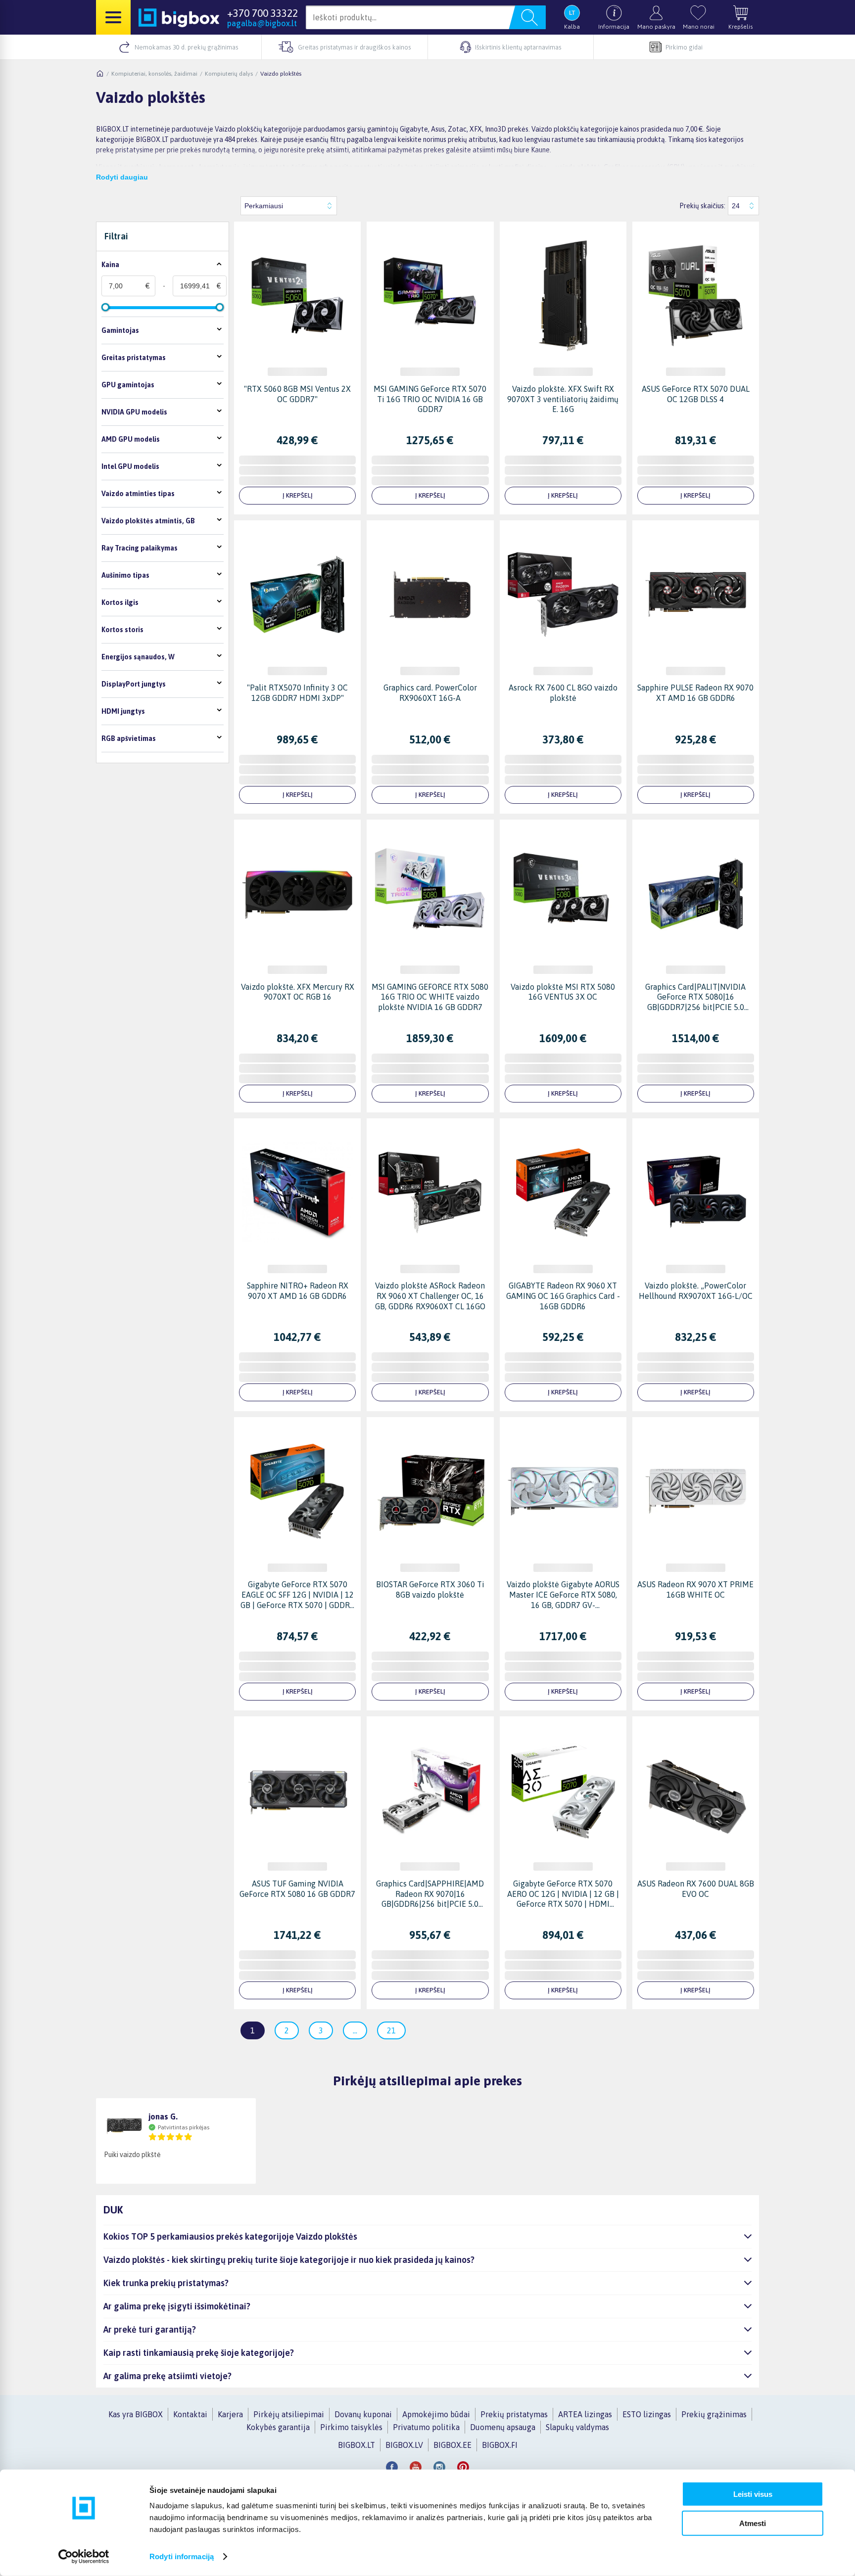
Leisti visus (753, 2494)
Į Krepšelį (298, 495)
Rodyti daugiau (122, 177)
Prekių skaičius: (702, 206)
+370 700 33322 (262, 13)
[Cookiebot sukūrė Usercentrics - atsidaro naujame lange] (84, 2557)
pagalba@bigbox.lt (262, 23)
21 (391, 2030)
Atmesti (753, 2523)
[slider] (105, 307)
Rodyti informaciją (182, 2556)
